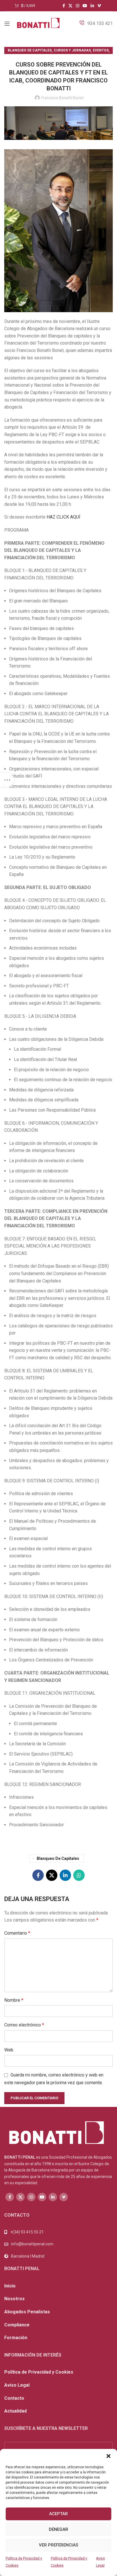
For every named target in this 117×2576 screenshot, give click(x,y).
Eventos (101, 50)
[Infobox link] (96, 24)
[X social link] (70, 6)
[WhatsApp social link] (79, 1875)
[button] (108, 2456)
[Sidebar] (7, 780)
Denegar (58, 2529)
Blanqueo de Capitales (30, 50)
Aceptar (58, 2514)
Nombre (14, 2000)
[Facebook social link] (64, 6)
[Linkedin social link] (92, 6)
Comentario (17, 1933)
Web (9, 2050)
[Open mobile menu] (7, 24)
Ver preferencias (58, 2545)
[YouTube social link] (85, 6)
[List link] (58, 2244)
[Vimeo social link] (99, 6)
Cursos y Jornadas (72, 50)
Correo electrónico (24, 2025)
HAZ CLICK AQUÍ (63, 517)
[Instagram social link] (78, 6)
